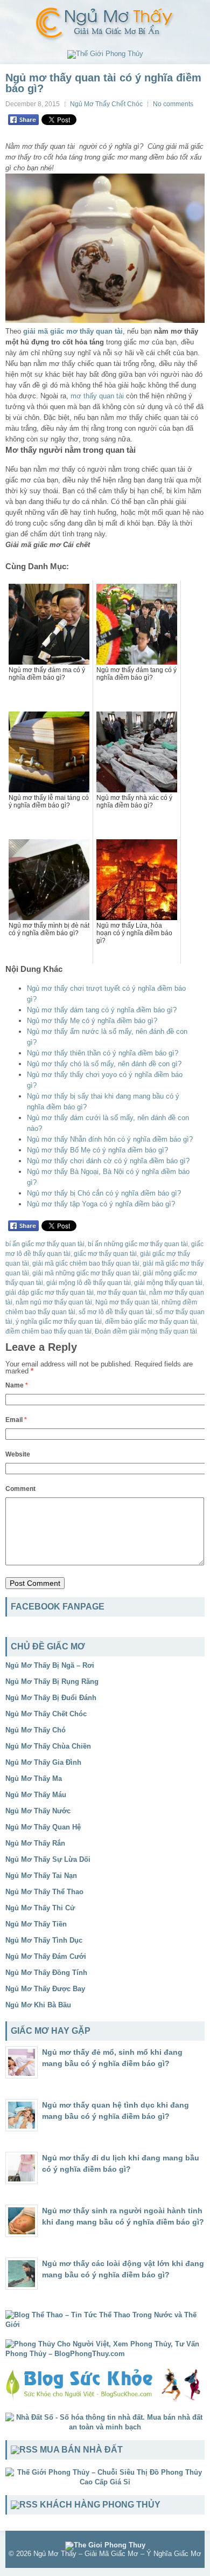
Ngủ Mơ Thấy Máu (36, 1795)
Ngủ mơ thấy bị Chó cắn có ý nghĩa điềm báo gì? (104, 1193)
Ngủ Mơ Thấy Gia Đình (43, 1762)
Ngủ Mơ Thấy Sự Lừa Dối (48, 1859)
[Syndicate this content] (24, 2450)
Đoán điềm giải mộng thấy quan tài (146, 1331)
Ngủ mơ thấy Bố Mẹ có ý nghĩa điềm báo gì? (97, 1150)
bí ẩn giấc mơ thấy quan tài (45, 1244)
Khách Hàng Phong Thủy (100, 2505)
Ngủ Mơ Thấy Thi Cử (40, 1908)
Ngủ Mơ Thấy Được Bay (45, 1989)
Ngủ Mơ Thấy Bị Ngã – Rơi (50, 1665)
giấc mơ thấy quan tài (105, 1254)
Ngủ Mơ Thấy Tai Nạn (41, 1876)
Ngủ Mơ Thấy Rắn (35, 1843)
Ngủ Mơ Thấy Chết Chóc (106, 104)
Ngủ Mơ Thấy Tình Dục (44, 1940)
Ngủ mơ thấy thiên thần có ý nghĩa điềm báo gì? (103, 1053)
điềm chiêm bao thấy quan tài (48, 1331)
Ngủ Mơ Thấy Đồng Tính (46, 1973)
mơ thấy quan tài (97, 396)
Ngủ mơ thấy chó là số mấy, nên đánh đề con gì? (104, 1064)
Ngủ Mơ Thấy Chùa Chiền (48, 1746)
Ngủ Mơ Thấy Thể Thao (44, 1892)
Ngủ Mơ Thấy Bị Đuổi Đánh (51, 1698)
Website (18, 1454)
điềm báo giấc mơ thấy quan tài (151, 1322)
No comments (173, 104)
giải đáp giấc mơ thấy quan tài (50, 1293)
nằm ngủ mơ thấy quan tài (54, 1302)
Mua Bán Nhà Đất (81, 2450)
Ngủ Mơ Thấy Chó (36, 1730)
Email (16, 1420)
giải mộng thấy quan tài (168, 1283)
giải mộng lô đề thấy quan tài (89, 1283)
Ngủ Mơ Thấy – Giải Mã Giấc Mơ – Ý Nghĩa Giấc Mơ (117, 2554)
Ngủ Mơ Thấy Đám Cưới (46, 1956)
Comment (20, 1489)
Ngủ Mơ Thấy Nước (38, 1811)
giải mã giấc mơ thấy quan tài (73, 331)
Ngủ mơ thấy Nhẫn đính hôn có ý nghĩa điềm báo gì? (110, 1139)
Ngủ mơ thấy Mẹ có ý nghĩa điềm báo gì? (92, 1021)
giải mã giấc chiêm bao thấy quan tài (86, 1263)
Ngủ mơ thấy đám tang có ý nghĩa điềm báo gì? (102, 1010)
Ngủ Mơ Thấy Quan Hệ (43, 1827)
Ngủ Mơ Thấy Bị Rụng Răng (52, 1681)
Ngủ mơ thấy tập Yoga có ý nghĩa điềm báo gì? (101, 1204)
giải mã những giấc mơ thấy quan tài (86, 1273)
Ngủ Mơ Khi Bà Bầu (38, 2005)
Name (17, 1385)
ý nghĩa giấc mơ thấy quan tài (59, 1322)
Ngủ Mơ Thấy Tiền (36, 1924)
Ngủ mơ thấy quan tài (127, 1302)
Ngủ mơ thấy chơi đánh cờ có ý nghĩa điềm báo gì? (108, 1161)
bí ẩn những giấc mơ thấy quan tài (138, 1244)
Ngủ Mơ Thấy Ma (34, 1779)
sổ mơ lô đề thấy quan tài (115, 1312)
